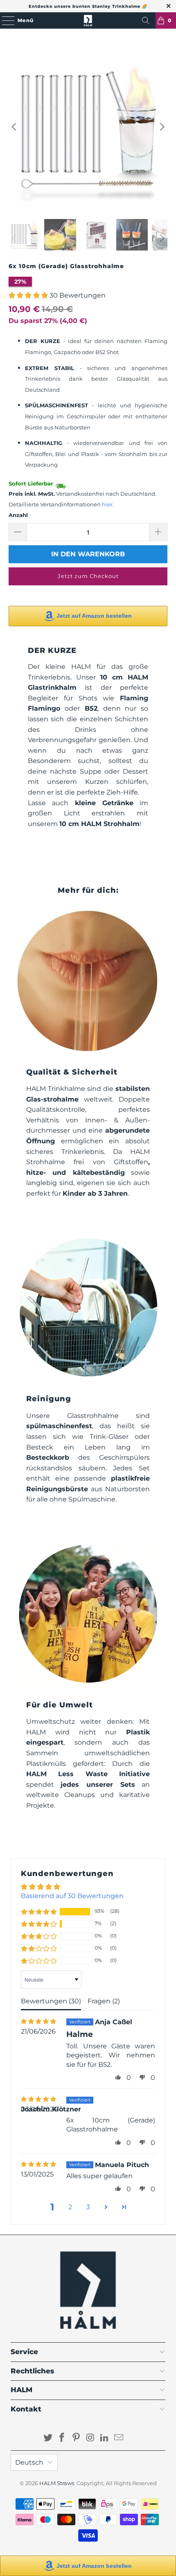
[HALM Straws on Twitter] (48, 2438)
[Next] (161, 127)
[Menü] (4, 20)
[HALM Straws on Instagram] (91, 2438)
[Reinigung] (88, 1308)
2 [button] (70, 2207)
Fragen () (104, 2001)
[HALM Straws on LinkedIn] (105, 2438)
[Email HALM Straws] (119, 2438)
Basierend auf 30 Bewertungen (72, 1896)
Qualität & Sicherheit (72, 1072)
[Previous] (15, 127)
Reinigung (49, 1399)
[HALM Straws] (88, 20)
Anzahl (18, 515)
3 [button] (88, 2207)
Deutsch (29, 2462)
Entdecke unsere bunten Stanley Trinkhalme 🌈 (88, 6)
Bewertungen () (51, 2001)
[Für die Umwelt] (88, 1614)
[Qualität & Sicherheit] (88, 981)
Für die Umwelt (60, 1705)
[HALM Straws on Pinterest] (77, 2438)
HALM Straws (57, 2483)
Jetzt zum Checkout (88, 576)
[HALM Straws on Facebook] (62, 2438)
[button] (28, 295)
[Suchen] (146, 20)
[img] (38, 2022)
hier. (108, 505)
